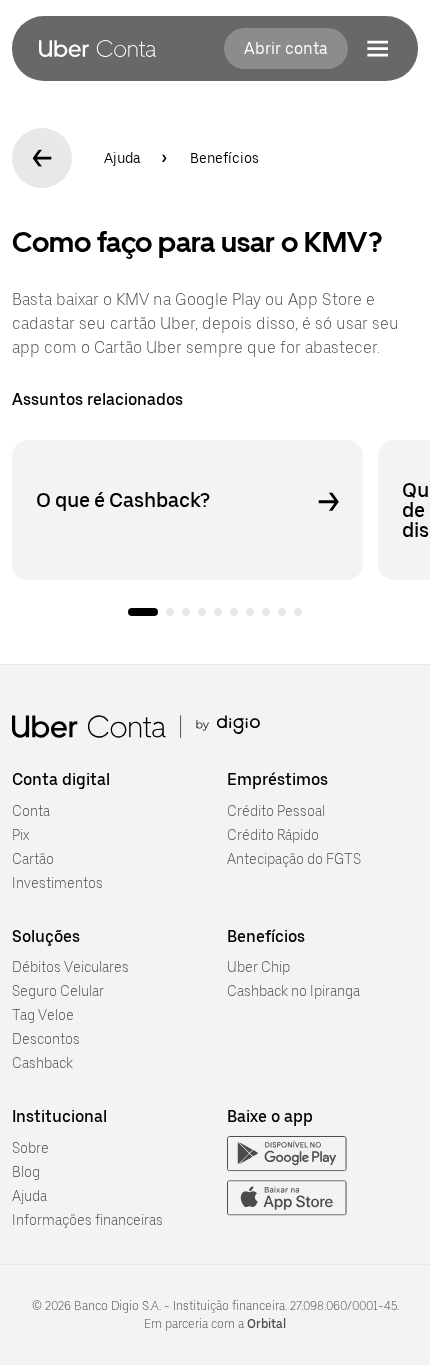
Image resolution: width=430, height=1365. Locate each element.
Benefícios (224, 158)
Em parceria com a (215, 1324)
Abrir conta (286, 48)
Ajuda (122, 158)
